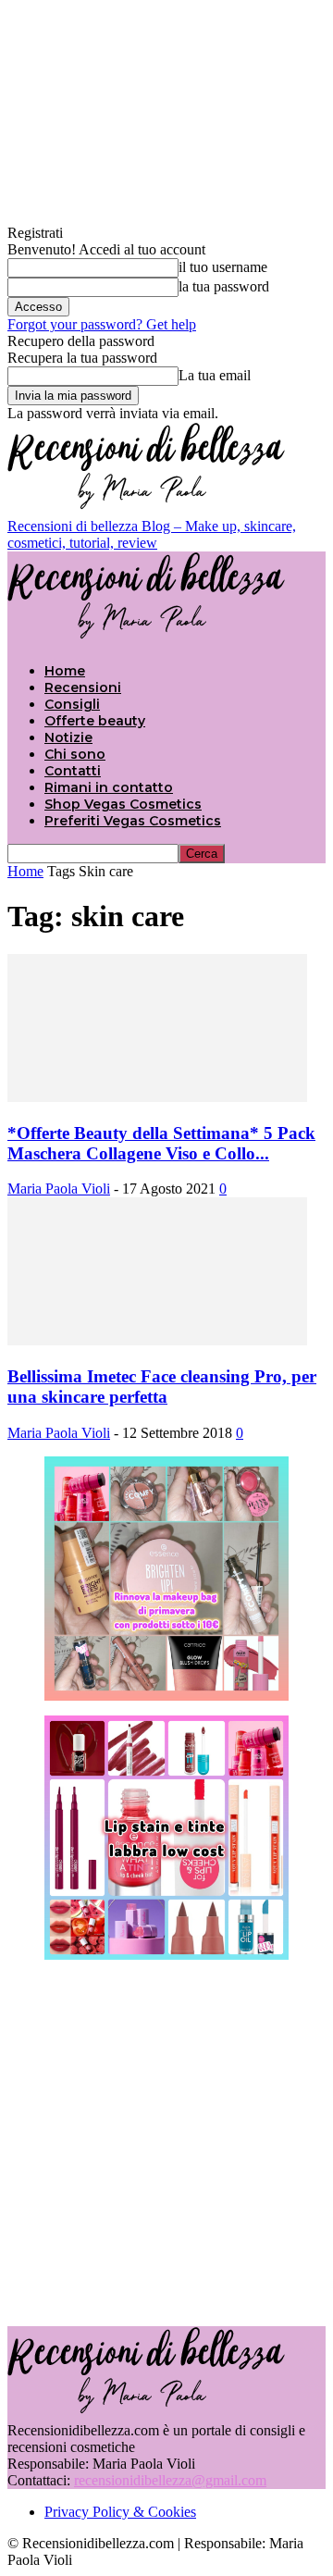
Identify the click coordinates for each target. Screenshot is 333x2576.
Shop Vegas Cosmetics (123, 804)
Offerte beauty (95, 721)
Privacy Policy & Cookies (120, 2512)
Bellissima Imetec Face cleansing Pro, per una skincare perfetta (162, 1387)
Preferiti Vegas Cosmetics (133, 821)
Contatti (73, 771)
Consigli (72, 704)
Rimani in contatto (109, 787)
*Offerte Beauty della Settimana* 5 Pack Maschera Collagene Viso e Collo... (161, 1143)
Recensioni (83, 687)
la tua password (224, 286)
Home (65, 671)
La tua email (215, 375)
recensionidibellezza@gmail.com (170, 2480)
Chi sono (75, 754)
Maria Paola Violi (59, 1189)
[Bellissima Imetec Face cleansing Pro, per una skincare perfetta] (157, 1340)
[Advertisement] (166, 2141)
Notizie (68, 737)
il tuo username (223, 267)
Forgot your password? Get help (102, 324)
